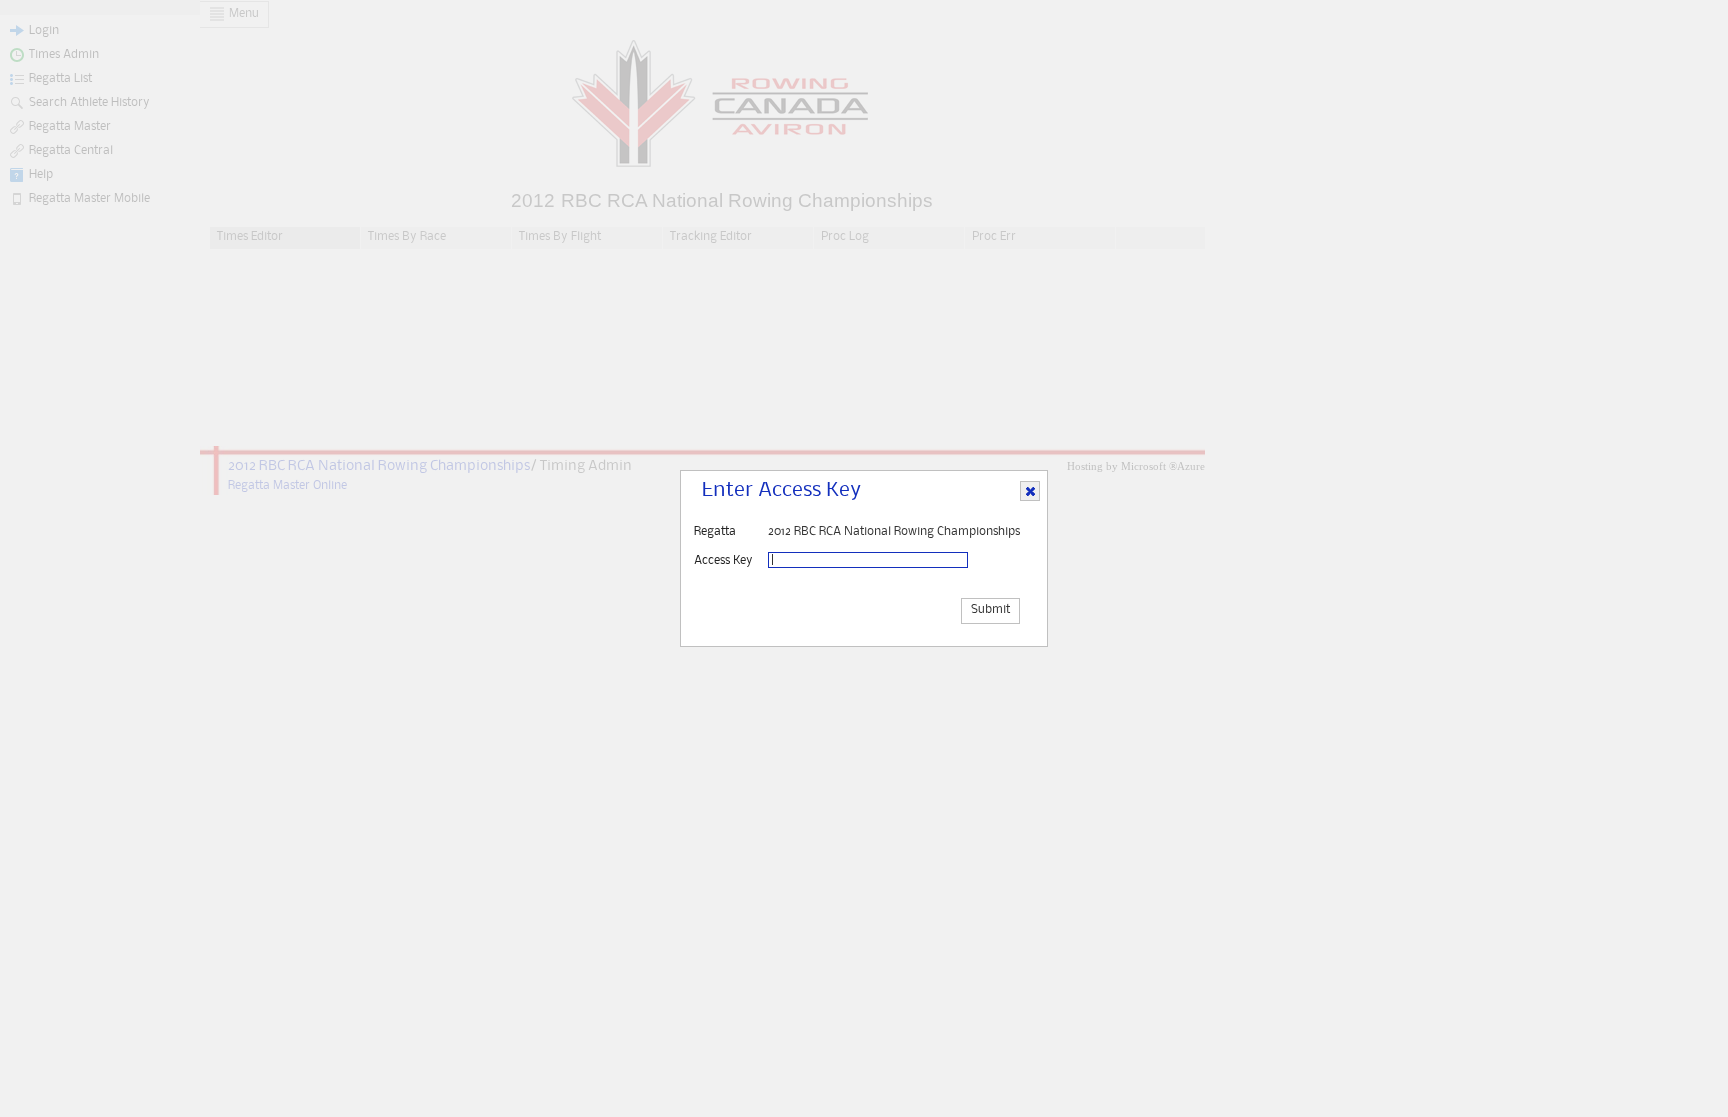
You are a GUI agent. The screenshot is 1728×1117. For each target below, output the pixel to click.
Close (1031, 492)
